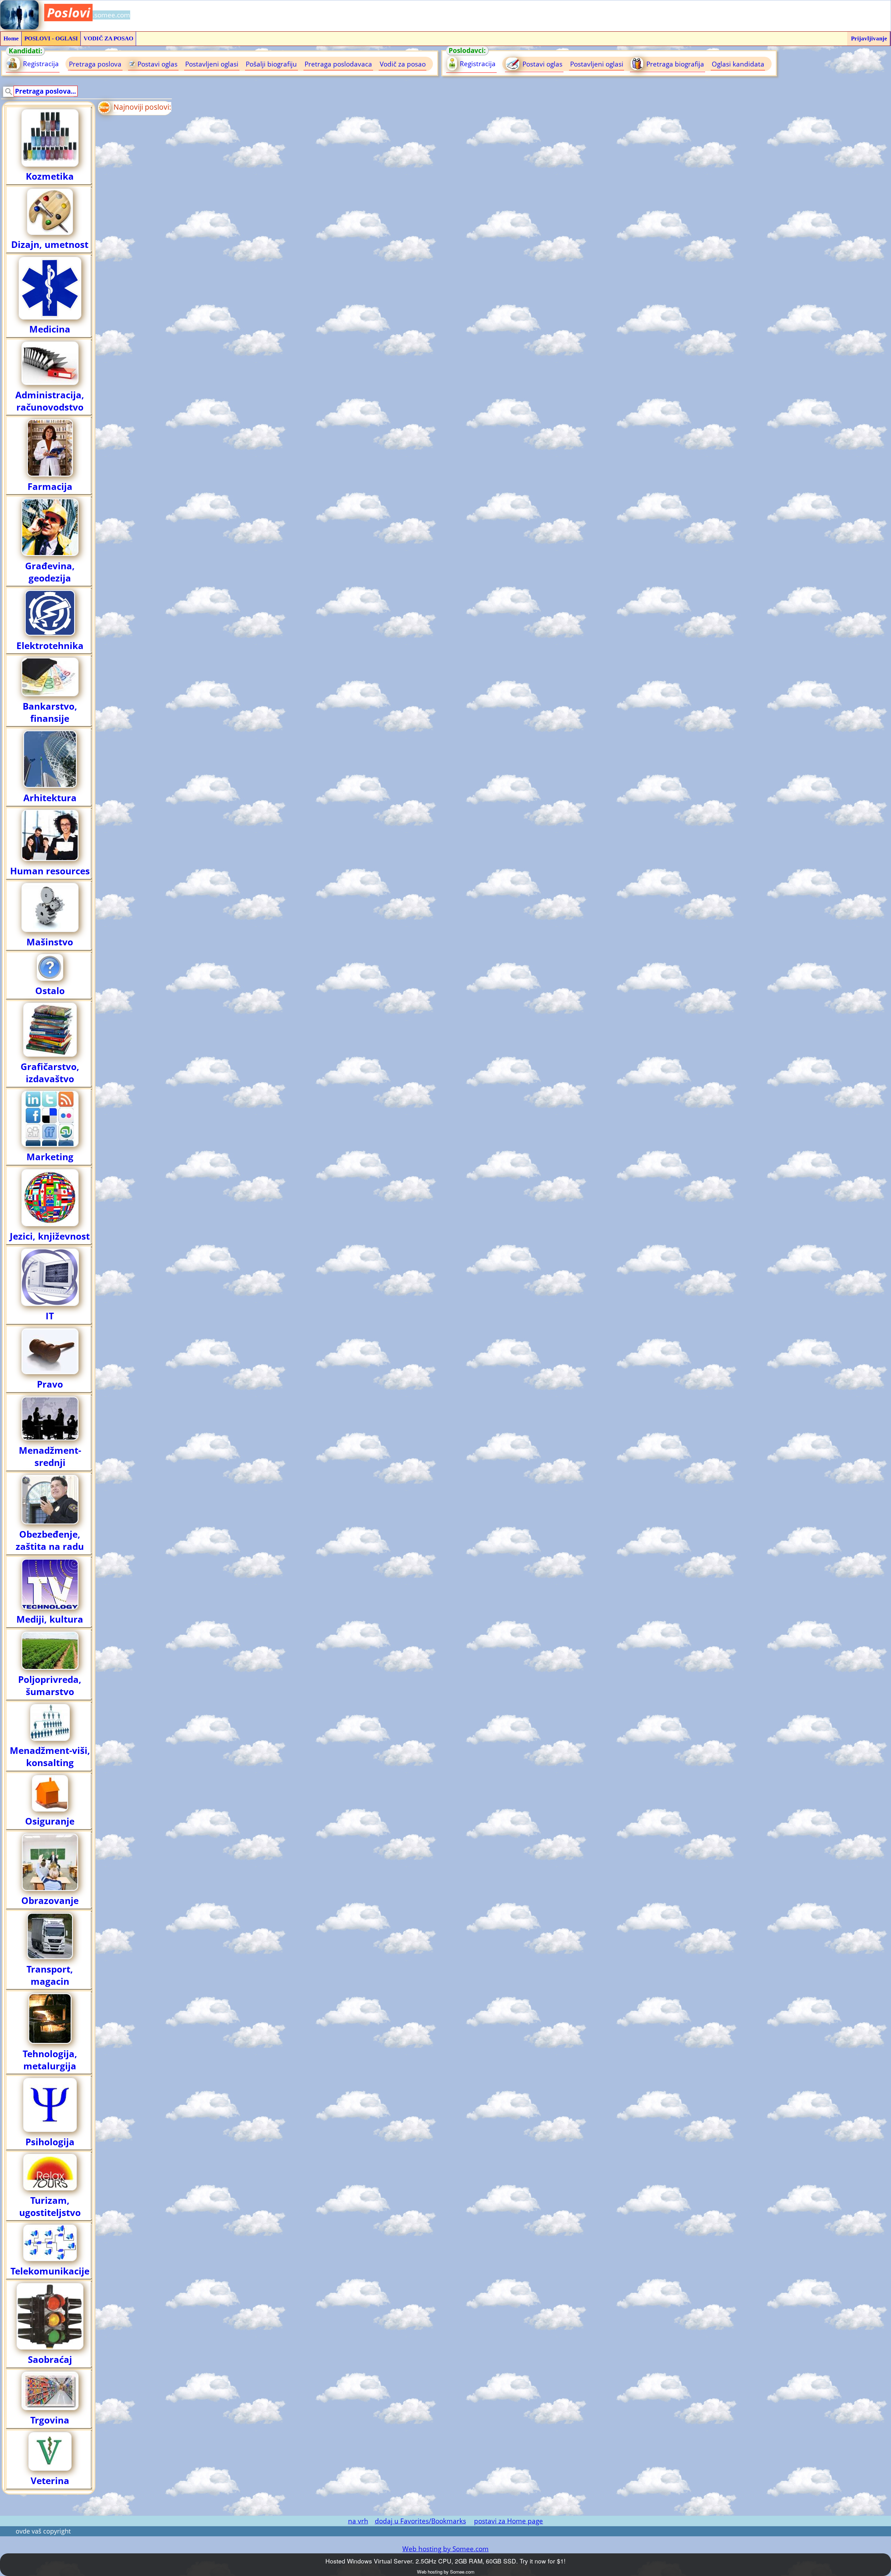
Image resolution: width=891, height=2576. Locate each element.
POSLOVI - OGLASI (51, 38)
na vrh (358, 2521)
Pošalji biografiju (271, 64)
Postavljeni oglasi (212, 64)
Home (11, 38)
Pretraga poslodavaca (338, 64)
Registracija (40, 64)
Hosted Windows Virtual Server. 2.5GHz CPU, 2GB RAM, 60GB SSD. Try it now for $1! (445, 2561)
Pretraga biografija (674, 64)
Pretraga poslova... (45, 91)
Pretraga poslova (95, 64)
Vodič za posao (403, 64)
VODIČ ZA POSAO (108, 38)
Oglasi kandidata (738, 64)
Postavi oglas (157, 64)
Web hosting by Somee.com (445, 2549)
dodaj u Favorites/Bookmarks (420, 2521)
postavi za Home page (508, 2521)
